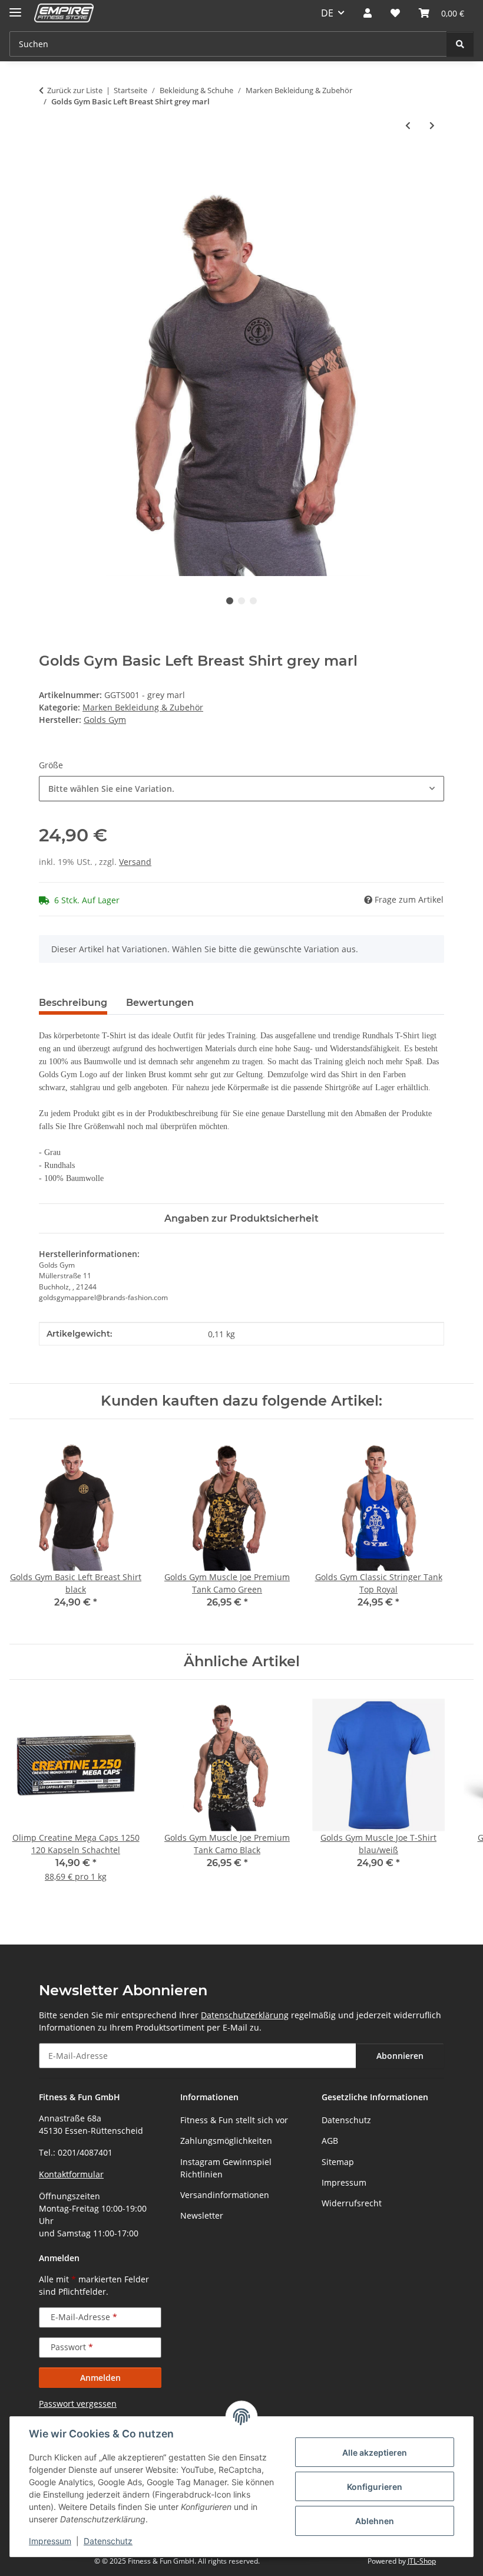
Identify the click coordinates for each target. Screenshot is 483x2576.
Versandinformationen (225, 2195)
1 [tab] (230, 601)
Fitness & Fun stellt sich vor (234, 2120)
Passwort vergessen (78, 2404)
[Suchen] (460, 44)
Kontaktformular (71, 2174)
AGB (330, 2141)
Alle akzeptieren (375, 2452)
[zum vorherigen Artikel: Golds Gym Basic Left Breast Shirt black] (408, 125)
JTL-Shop (422, 2561)
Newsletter (202, 2215)
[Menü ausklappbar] (15, 7)
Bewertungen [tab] (160, 1003)
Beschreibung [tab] (73, 1003)
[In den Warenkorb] (48, 164)
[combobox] (241, 789)
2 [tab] (241, 601)
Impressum (50, 2541)
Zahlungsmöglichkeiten (226, 2141)
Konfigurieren (375, 2487)
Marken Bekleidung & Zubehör (143, 707)
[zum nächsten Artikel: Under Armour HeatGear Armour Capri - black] (432, 125)
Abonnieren (400, 2056)
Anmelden (100, 2378)
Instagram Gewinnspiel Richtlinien (226, 2168)
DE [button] (327, 13)
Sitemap (338, 2162)
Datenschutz (108, 2541)
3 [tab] (253, 601)
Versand (135, 862)
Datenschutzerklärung (245, 2015)
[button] (368, 13)
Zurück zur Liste (75, 90)
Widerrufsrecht (352, 2203)
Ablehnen (375, 2521)
